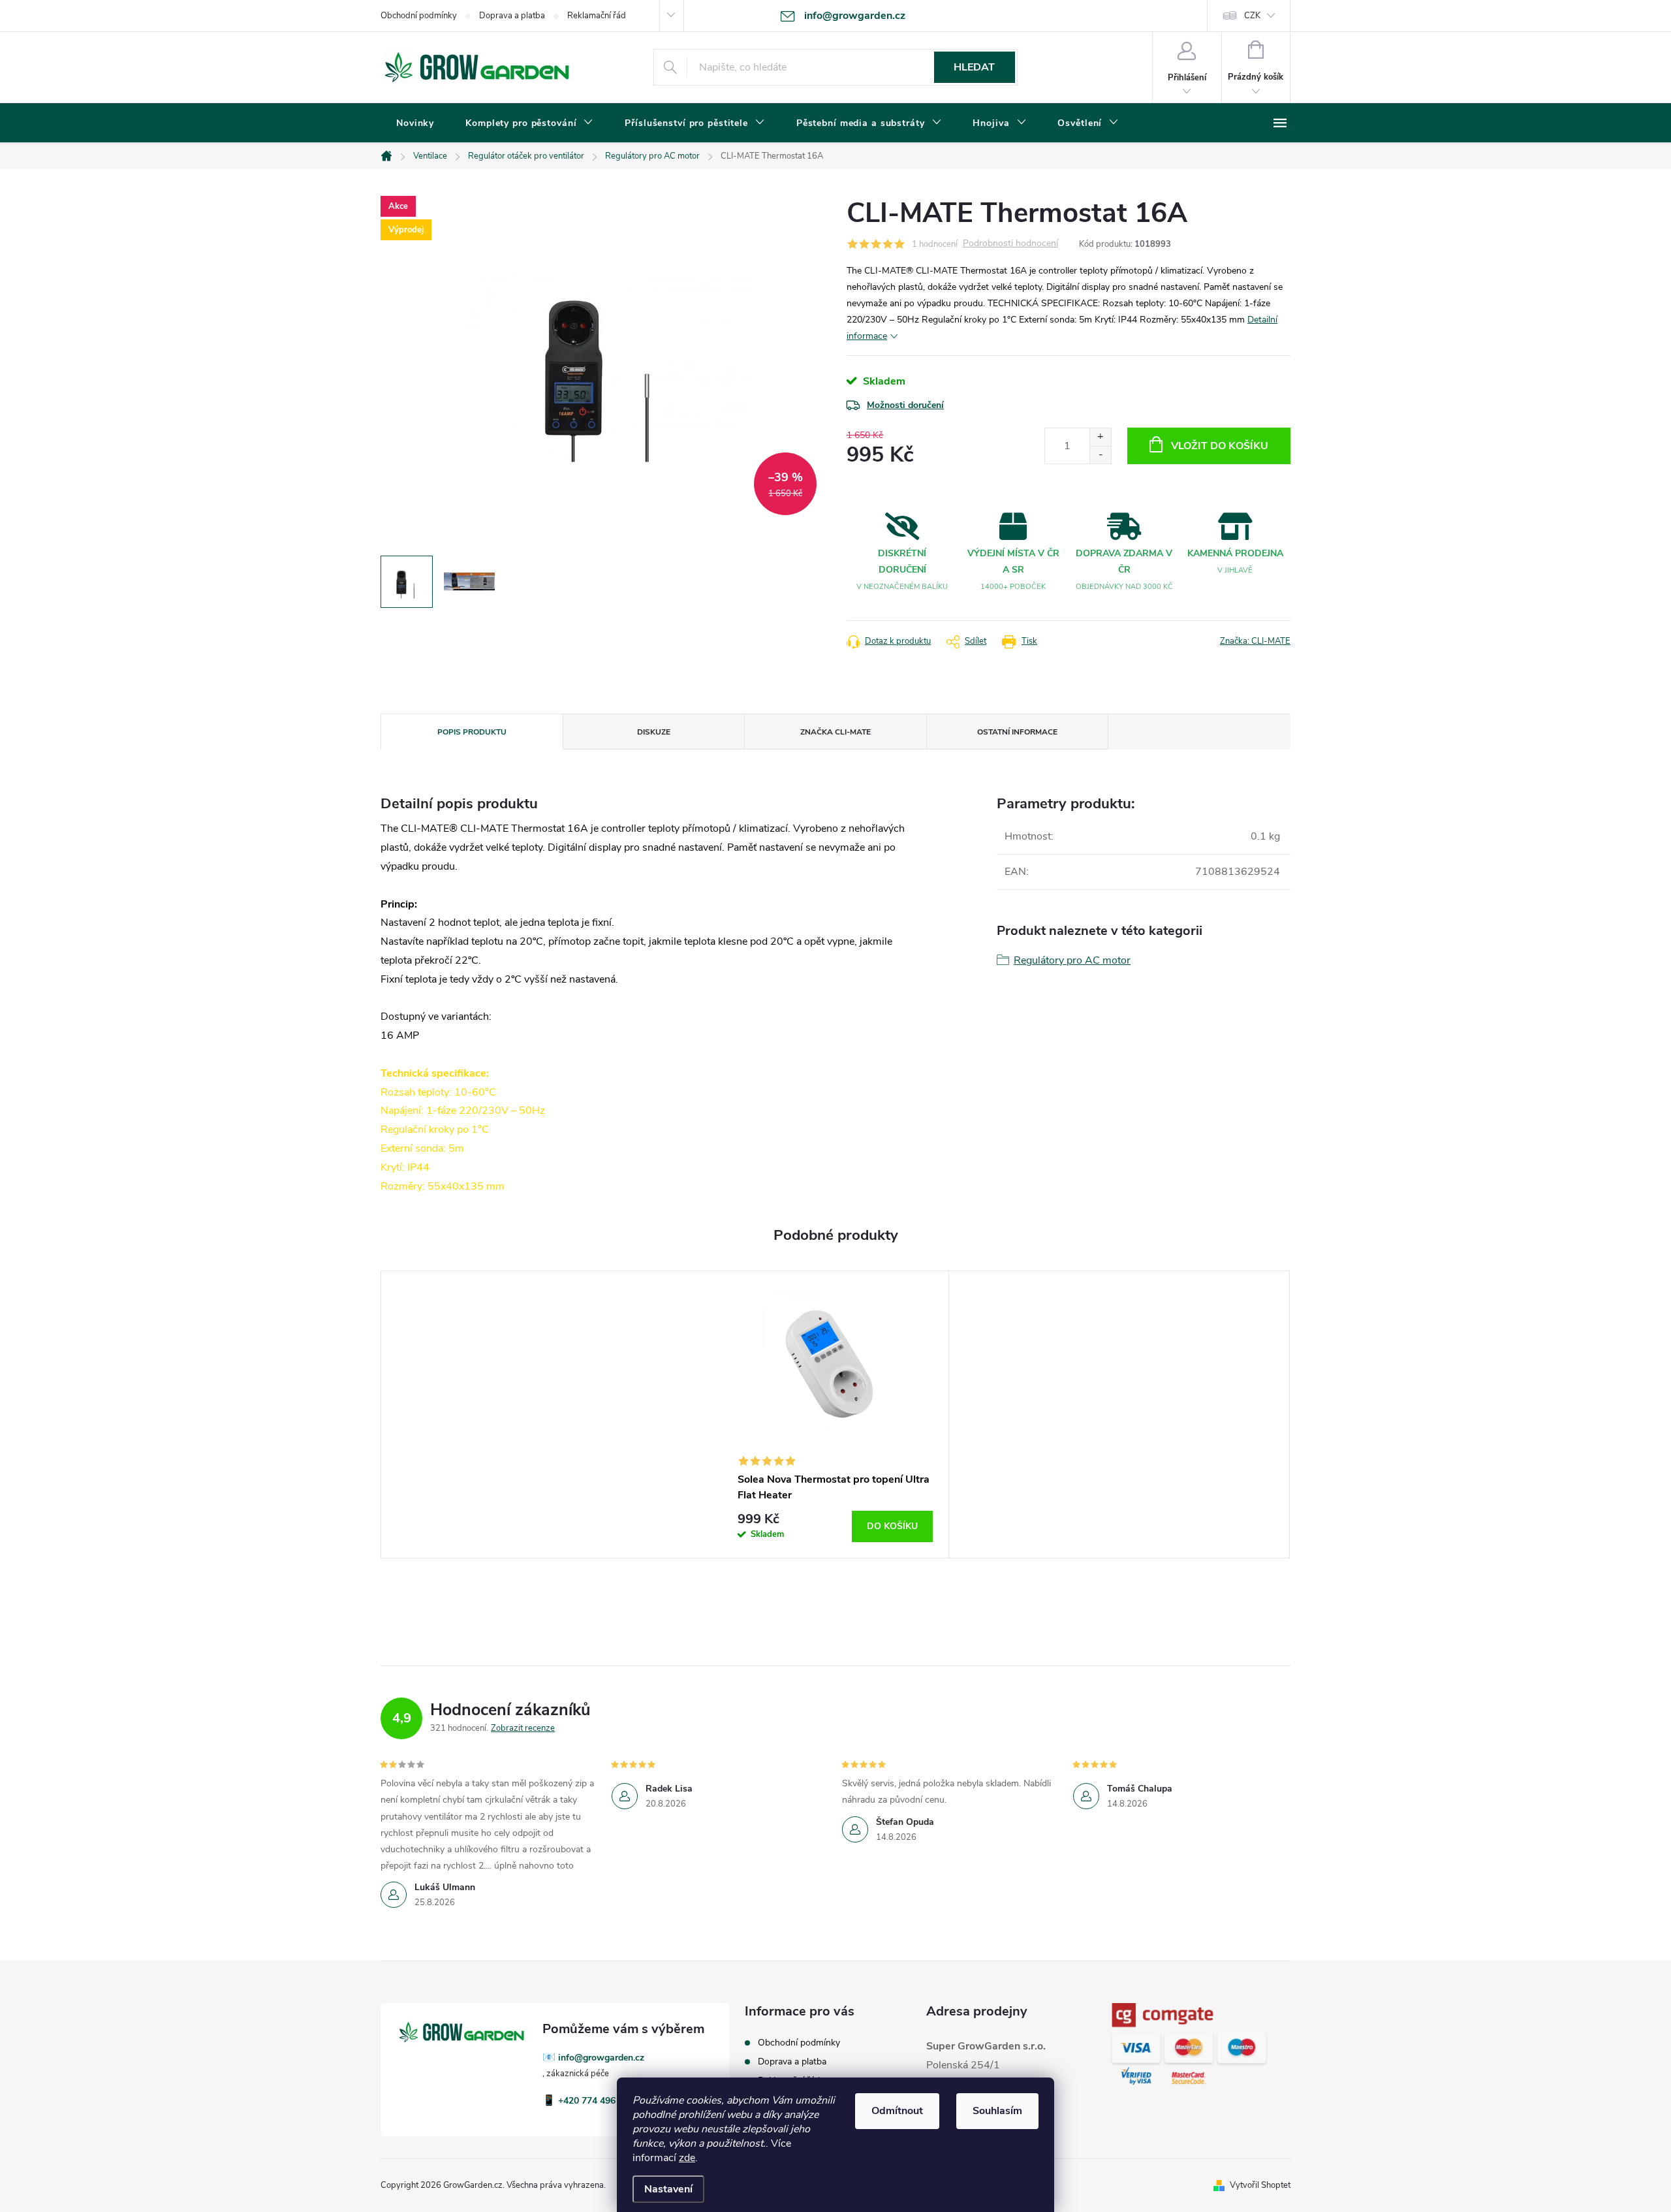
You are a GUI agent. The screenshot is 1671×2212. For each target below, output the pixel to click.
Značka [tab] (835, 732)
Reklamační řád (597, 16)
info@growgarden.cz (601, 2058)
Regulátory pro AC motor (1072, 960)
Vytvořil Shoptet (1260, 2185)
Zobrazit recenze (523, 1728)
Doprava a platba (512, 16)
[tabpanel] (835, 1414)
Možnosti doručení (905, 405)
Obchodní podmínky (419, 16)
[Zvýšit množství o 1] (1100, 437)
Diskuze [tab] (654, 732)
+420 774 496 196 (596, 2101)
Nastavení (668, 2189)
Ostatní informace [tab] (1017, 732)
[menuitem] (415, 123)
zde (687, 2158)
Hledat (974, 67)
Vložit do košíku (1220, 446)
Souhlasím (997, 2111)
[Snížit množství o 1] (1100, 455)
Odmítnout (897, 2111)
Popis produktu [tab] (472, 732)
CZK (1252, 16)
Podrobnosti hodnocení (1010, 244)
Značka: (1255, 641)
